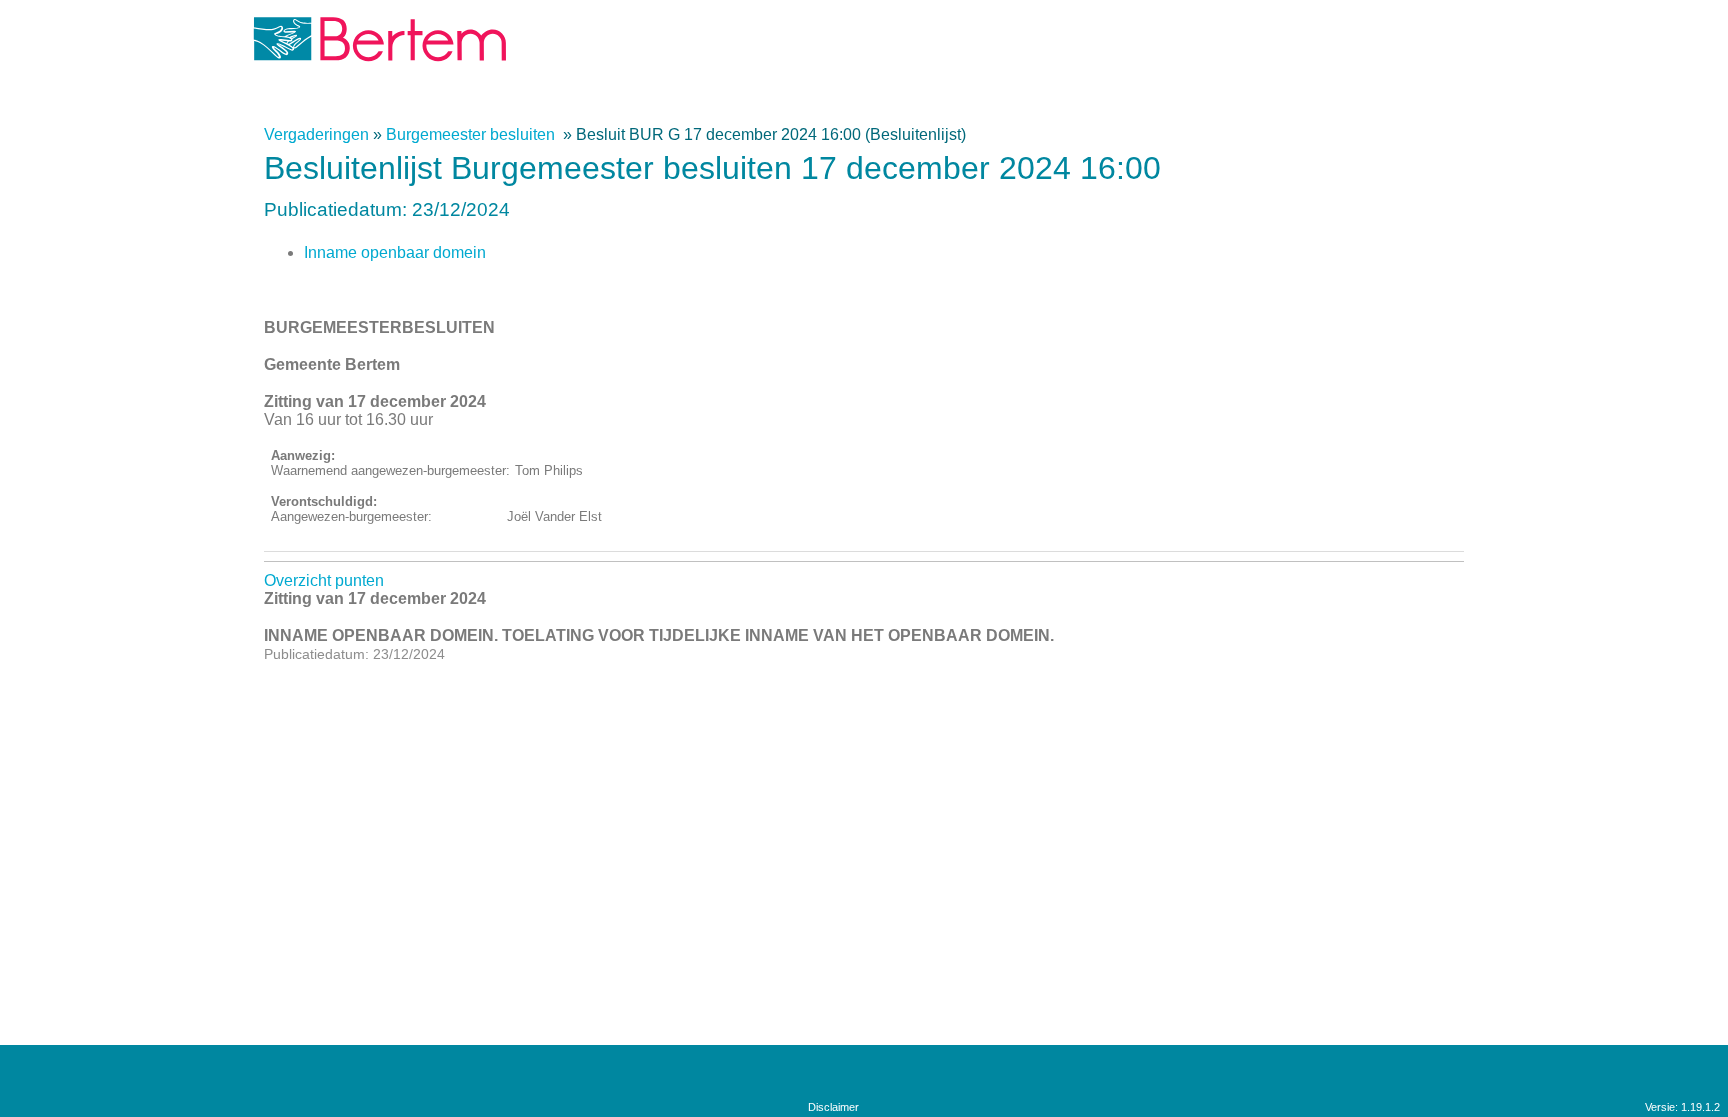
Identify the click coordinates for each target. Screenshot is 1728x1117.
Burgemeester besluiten (472, 134)
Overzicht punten (324, 580)
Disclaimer (833, 1107)
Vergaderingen (316, 134)
